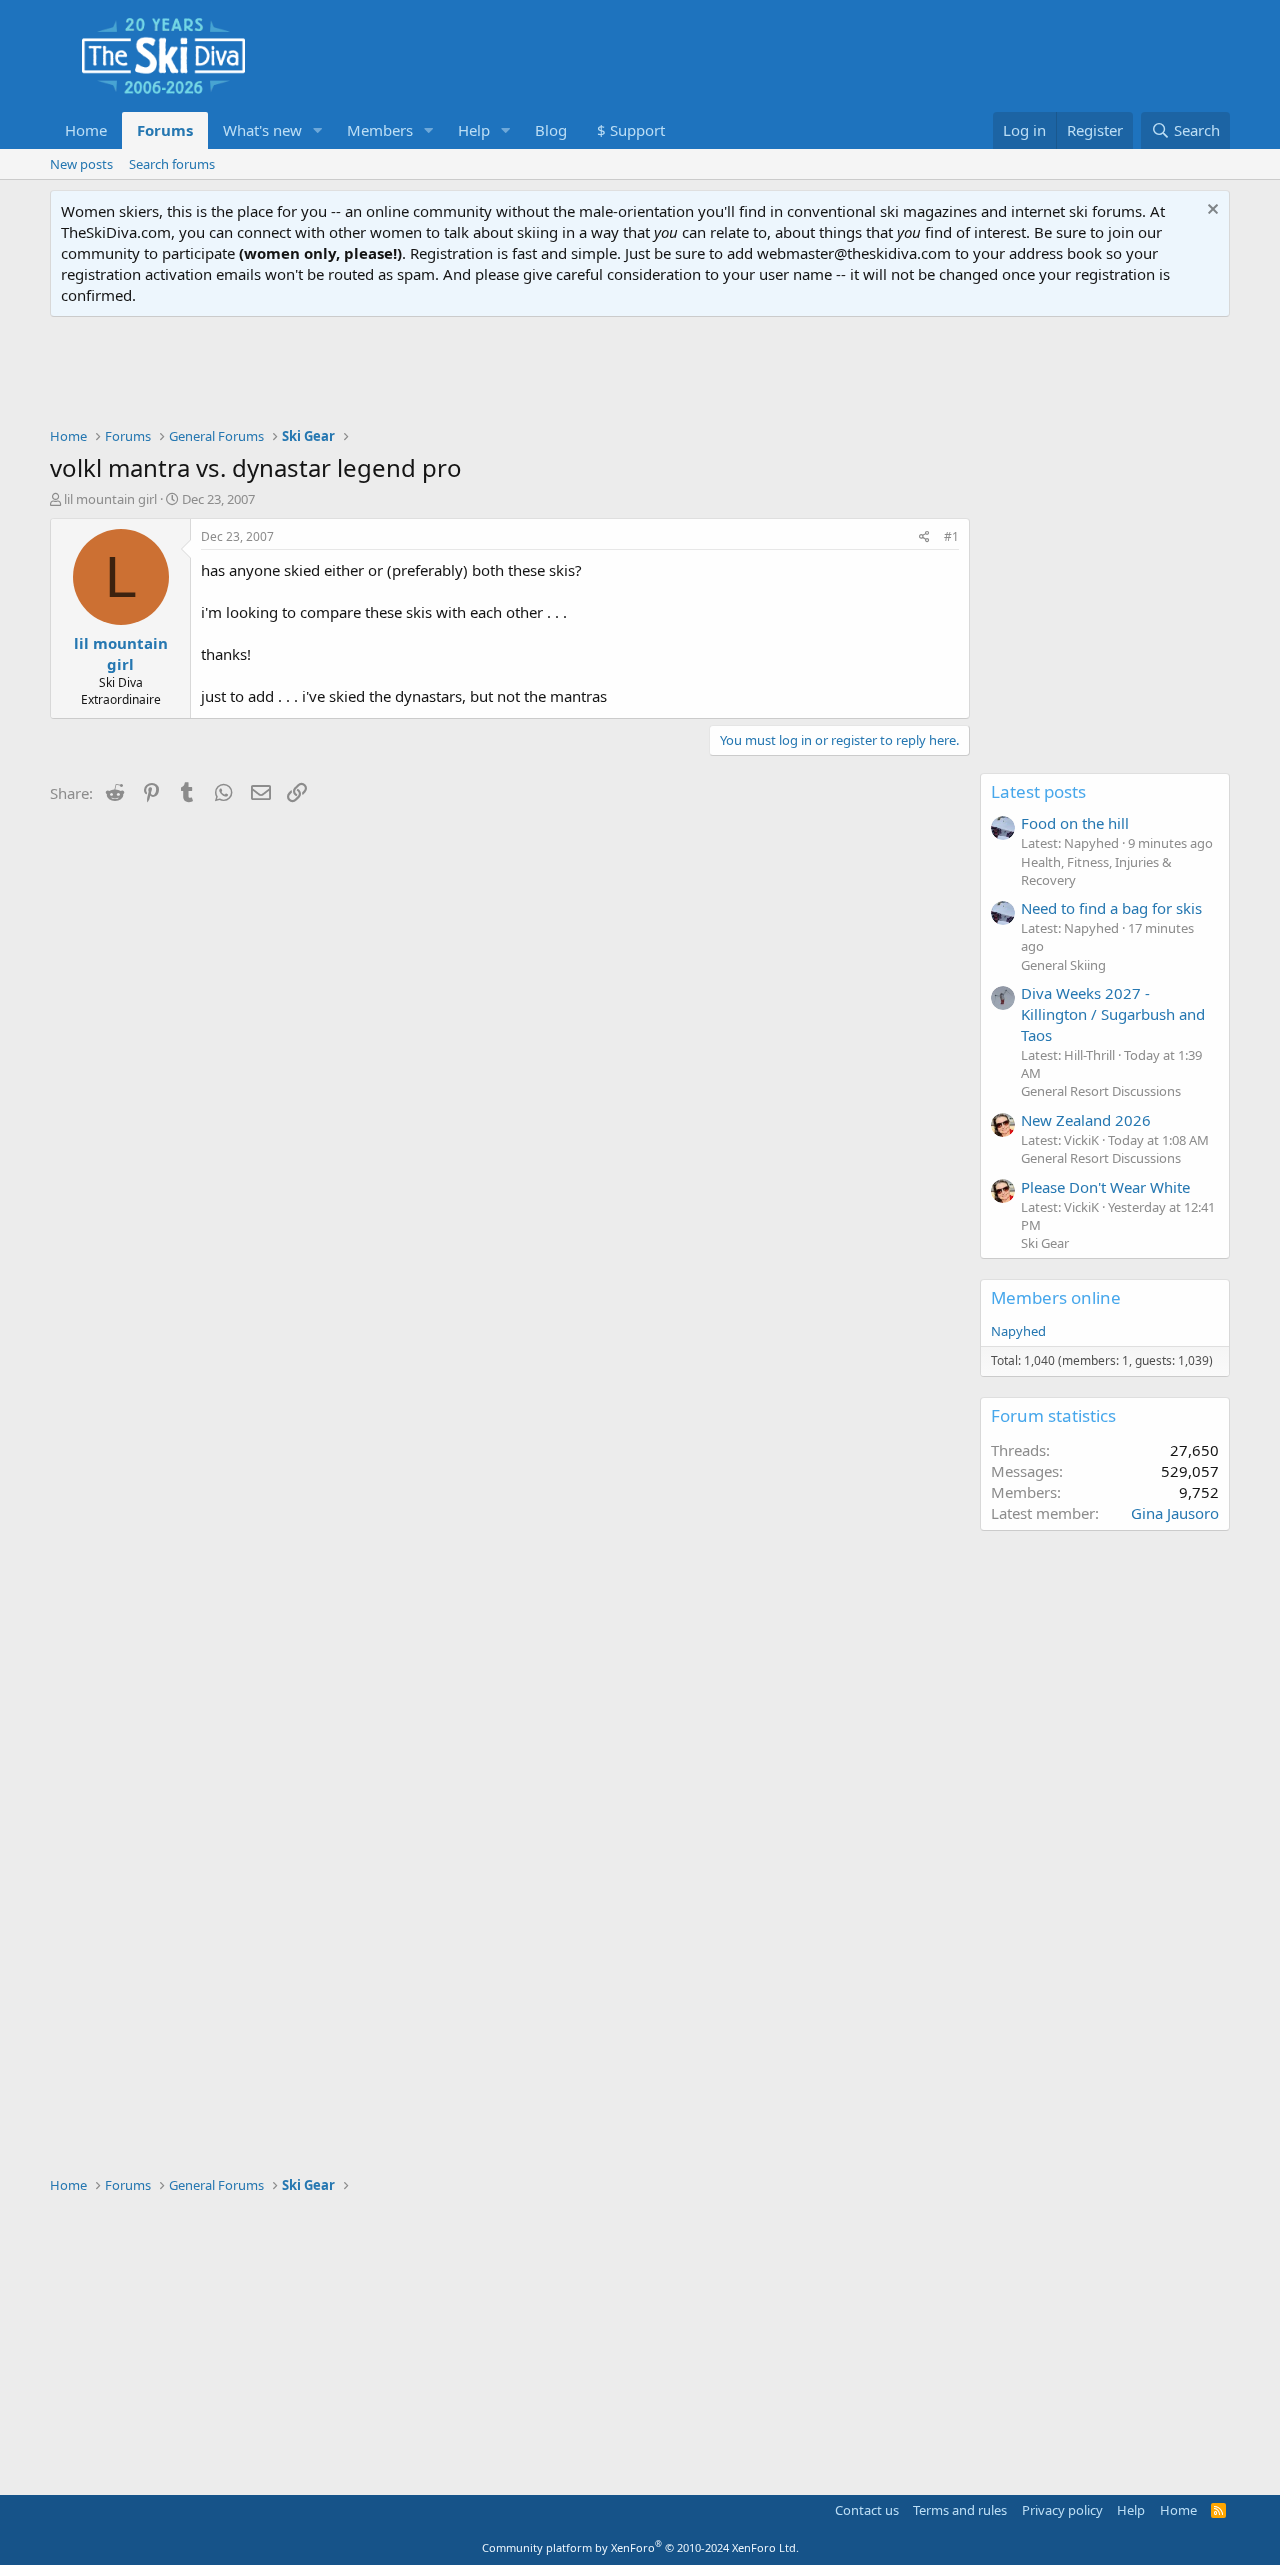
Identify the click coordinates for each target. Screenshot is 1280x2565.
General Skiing (1063, 965)
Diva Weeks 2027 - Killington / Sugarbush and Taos (1113, 1014)
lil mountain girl (110, 499)
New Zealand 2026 (1086, 1120)
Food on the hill (1075, 823)
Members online (1056, 1297)
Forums (165, 130)
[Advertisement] (640, 372)
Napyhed (1018, 1331)
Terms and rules (960, 2510)
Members (380, 130)
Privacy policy (1062, 2510)
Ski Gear (1045, 1243)
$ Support (631, 130)
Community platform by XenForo (640, 2547)
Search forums (172, 164)
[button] (318, 130)
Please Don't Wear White (1105, 1187)
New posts (81, 164)
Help (474, 130)
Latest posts (1038, 791)
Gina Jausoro (1175, 1513)
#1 (951, 536)
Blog (551, 130)
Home (86, 130)
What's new (262, 130)
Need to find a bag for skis (1111, 908)
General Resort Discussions (1101, 1091)
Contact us (867, 2510)
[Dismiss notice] (1210, 211)
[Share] (924, 537)
